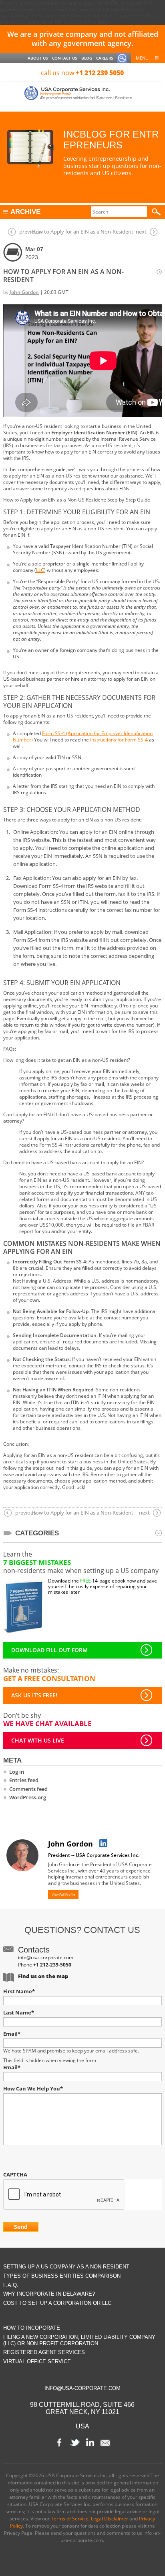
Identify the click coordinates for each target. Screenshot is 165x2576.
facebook (60, 2442)
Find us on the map (43, 1976)
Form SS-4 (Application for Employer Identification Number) (83, 736)
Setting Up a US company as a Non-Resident (66, 2267)
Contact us (65, 58)
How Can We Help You (33, 2088)
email (105, 2442)
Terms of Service (70, 2519)
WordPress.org (28, 1797)
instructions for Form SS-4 (118, 740)
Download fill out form (49, 1650)
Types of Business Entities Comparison (62, 2276)
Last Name (19, 2012)
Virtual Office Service (37, 2361)
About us (38, 58)
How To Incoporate (32, 2328)
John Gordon (24, 292)
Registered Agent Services (44, 2352)
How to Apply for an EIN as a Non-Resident (63, 276)
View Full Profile (63, 1894)
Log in (17, 1772)
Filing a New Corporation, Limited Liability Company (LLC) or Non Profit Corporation (79, 2340)
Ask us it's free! (34, 1695)
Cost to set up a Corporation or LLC (57, 2303)
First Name (19, 1991)
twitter (75, 2442)
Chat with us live (38, 1740)
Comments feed (28, 1789)
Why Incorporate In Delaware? (49, 2294)
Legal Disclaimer (110, 2519)
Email (12, 2034)
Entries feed (24, 1780)
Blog (87, 58)
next (141, 232)
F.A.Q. (11, 2285)
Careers (105, 58)
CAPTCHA (15, 2174)
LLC (40, 570)
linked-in (90, 2442)
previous (30, 232)
